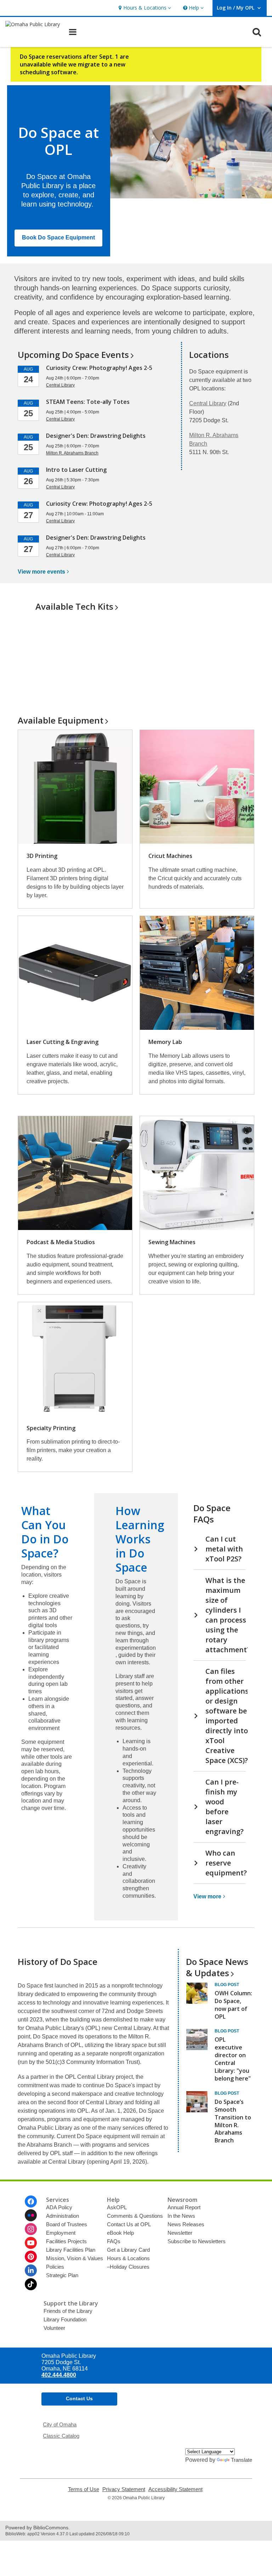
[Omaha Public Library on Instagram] (31, 2229)
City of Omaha (60, 2424)
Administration (63, 2216)
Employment (61, 2233)
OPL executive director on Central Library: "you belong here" (233, 2059)
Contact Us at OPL (129, 2224)
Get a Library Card (128, 2250)
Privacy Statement (124, 2489)
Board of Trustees (67, 2224)
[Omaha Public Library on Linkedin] (31, 2270)
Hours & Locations (128, 2258)
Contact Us (79, 2398)
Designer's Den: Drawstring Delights (96, 436)
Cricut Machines (170, 856)
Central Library (208, 403)
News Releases (186, 2224)
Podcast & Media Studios (61, 1242)
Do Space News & (217, 1967)
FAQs (114, 2241)
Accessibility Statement (175, 2489)
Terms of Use (84, 2489)
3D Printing (42, 856)
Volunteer (54, 2328)
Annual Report (184, 2207)
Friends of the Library (68, 2311)
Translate (242, 2460)
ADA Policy (59, 2207)
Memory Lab (165, 1042)
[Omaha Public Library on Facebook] (31, 2201)
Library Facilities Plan (71, 2250)
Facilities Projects (66, 2241)
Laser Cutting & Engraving (63, 1042)
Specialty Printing (51, 1428)
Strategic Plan (62, 2275)
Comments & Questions (135, 2216)
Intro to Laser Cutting (76, 470)
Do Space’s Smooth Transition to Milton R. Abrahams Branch (233, 2121)
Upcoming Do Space (73, 355)
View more (41, 572)
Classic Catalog (61, 2436)
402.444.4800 (59, 2375)
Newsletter (180, 2233)
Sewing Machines (172, 1242)
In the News (181, 2216)
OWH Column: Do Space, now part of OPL (233, 2005)
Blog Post (227, 1985)
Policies (55, 2267)
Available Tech (74, 606)
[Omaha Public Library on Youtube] (31, 2243)
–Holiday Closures (128, 2267)
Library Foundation (65, 2319)
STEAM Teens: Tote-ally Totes (88, 402)
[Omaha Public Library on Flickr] (31, 2215)
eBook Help (120, 2233)
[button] (144, 8)
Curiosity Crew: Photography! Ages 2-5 (99, 368)
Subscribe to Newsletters (197, 2241)
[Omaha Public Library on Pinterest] (31, 2257)
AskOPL (117, 2207)
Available (61, 720)
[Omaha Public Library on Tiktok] (31, 2284)
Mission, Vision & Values (75, 2258)
